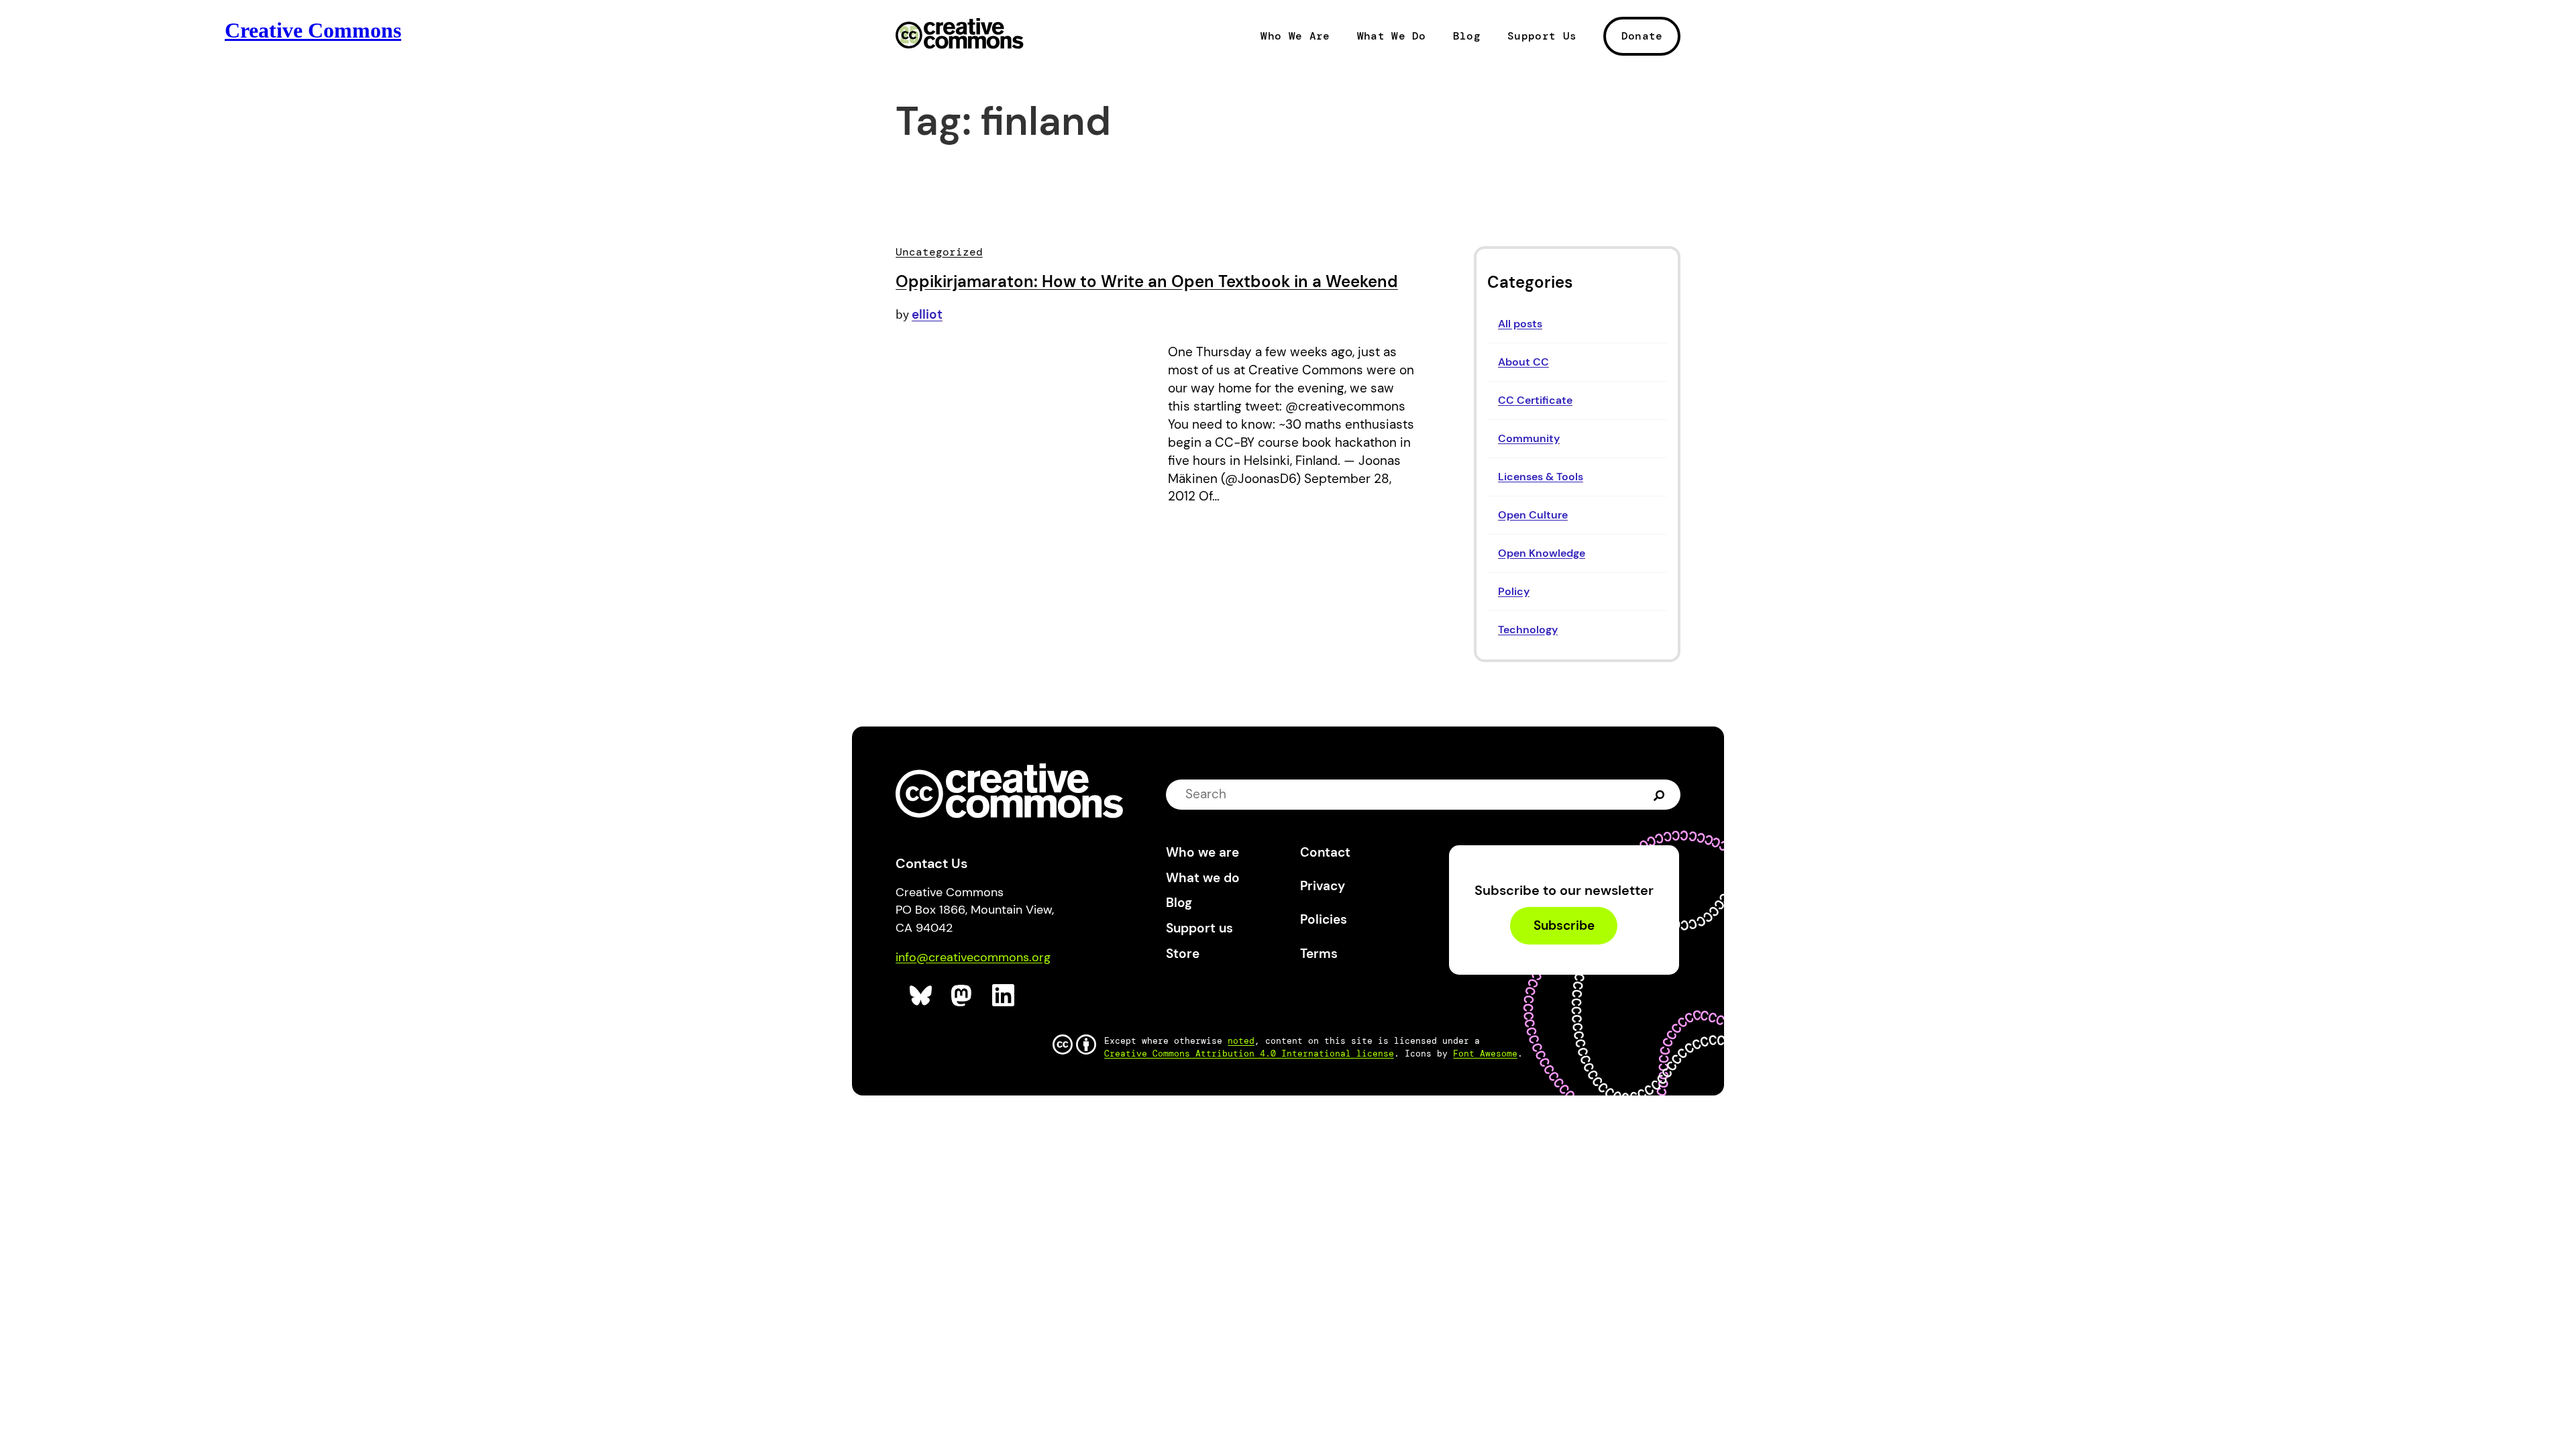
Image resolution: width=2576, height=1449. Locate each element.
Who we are (1202, 852)
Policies (1324, 919)
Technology (1528, 630)
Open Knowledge (1542, 553)
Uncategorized (939, 252)
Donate (1642, 36)
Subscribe (1564, 925)
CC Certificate (1535, 400)
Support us (1199, 928)
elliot (927, 314)
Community (1529, 438)
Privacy (1323, 886)
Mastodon (963, 996)
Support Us (1542, 36)
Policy (1514, 591)
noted (1241, 1041)
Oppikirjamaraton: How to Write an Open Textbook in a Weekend (1147, 281)
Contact (1325, 852)
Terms (1319, 954)
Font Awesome (1485, 1054)
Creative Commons (960, 35)
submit (1661, 794)
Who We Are (1295, 36)
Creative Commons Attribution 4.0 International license (1249, 1054)
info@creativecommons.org (973, 957)
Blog (1467, 36)
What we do (1203, 878)
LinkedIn (1004, 996)
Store (1183, 954)
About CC (1523, 362)
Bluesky (921, 996)
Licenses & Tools (1541, 477)
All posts (1520, 324)
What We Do (1392, 36)
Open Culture (1533, 515)
